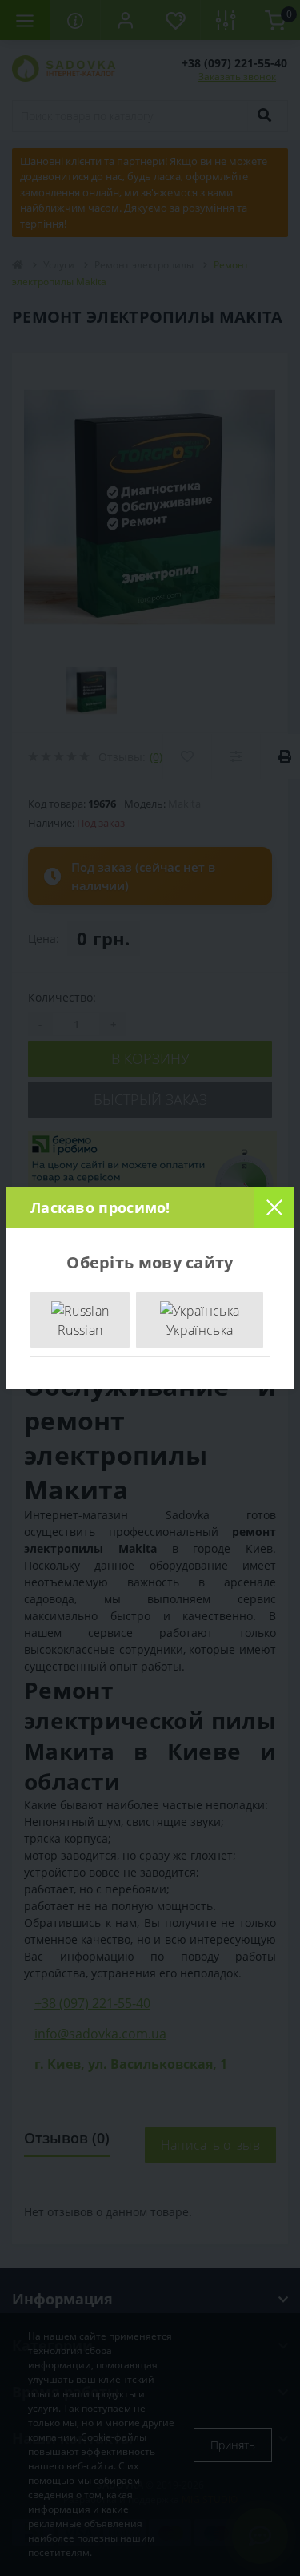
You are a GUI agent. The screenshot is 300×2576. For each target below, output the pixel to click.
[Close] (274, 1207)
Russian (80, 1330)
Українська (200, 1330)
